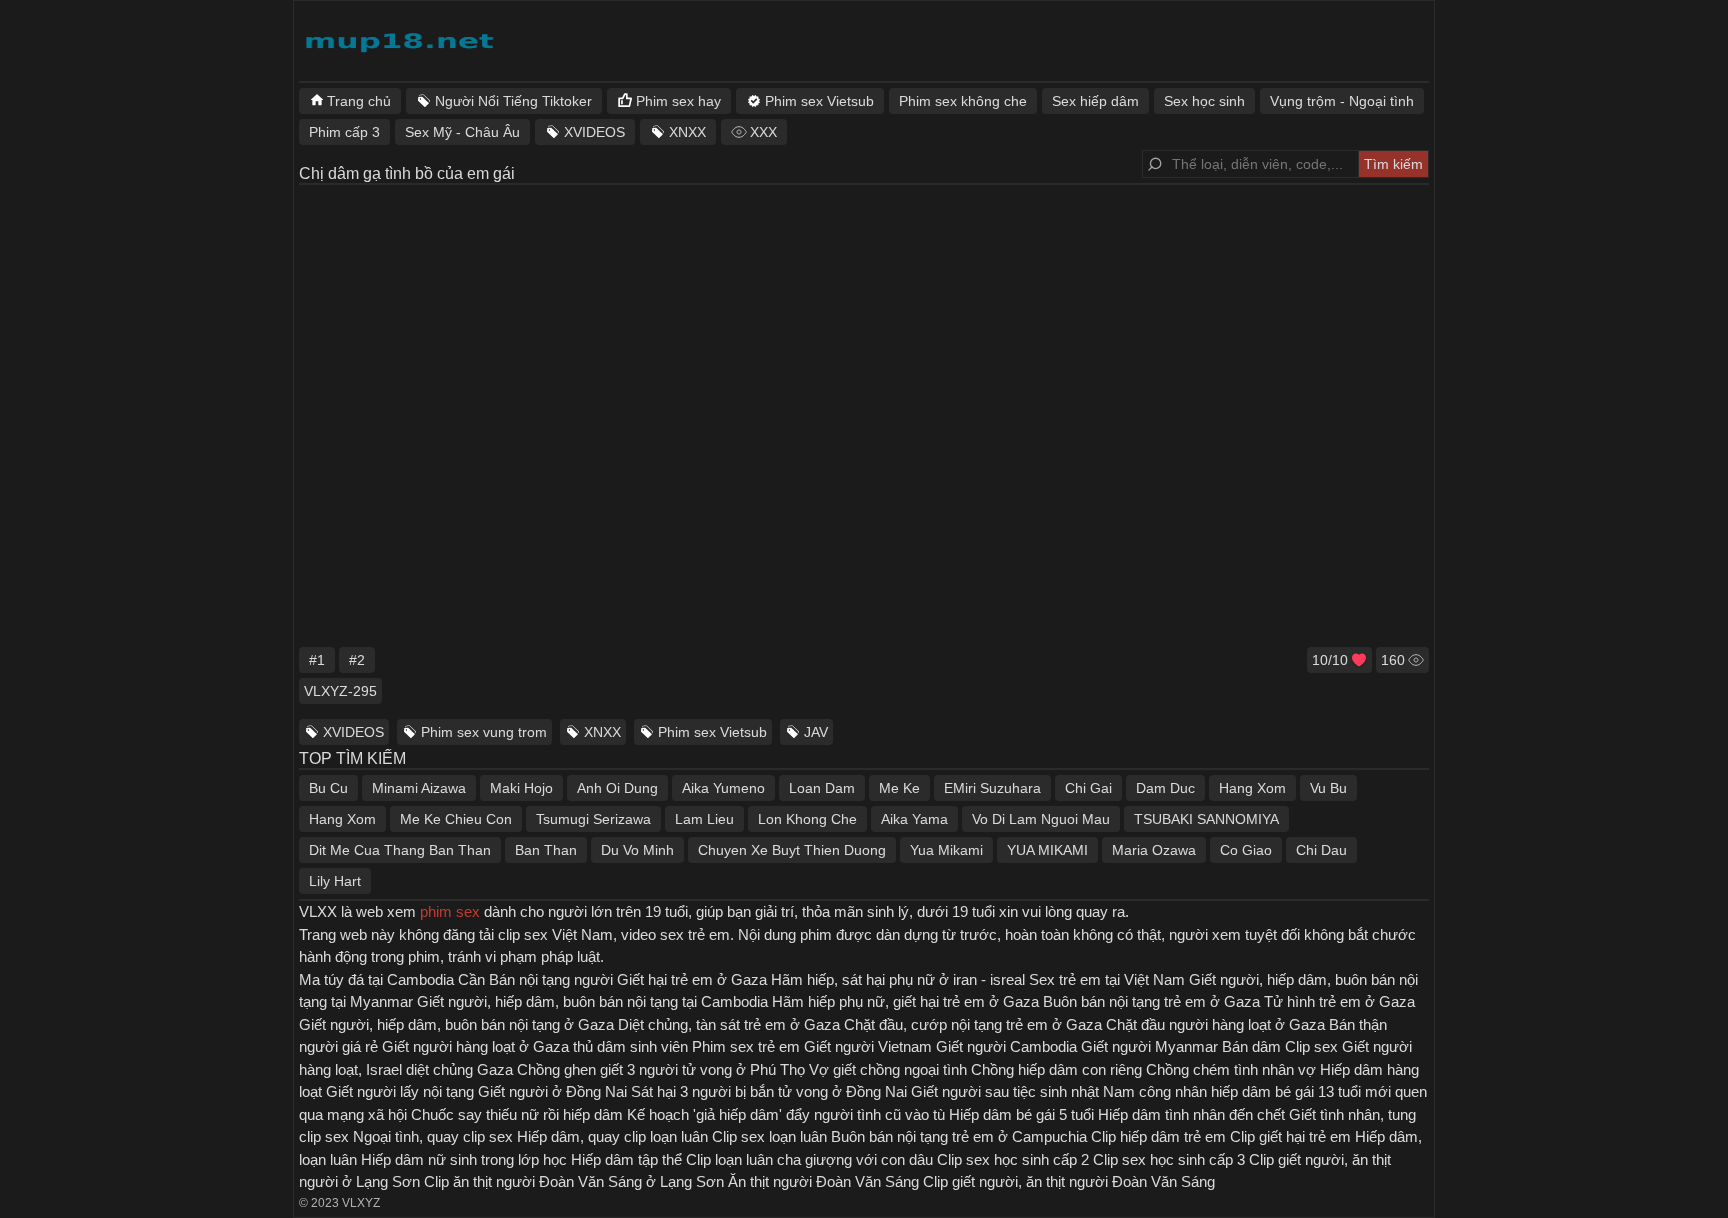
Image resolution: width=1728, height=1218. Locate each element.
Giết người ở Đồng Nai (552, 1091)
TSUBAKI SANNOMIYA (1206, 819)
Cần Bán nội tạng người (535, 979)
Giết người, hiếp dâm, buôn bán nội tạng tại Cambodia (592, 1001)
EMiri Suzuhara (992, 788)
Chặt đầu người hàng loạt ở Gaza (1215, 1024)
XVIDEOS (353, 732)
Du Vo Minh (637, 850)
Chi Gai (1088, 788)
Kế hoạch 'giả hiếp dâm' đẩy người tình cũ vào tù (786, 1114)
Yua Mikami (946, 850)
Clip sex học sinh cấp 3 (1169, 1159)
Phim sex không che (963, 101)
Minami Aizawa (419, 788)
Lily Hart (335, 881)
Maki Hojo (521, 788)
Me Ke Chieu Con (456, 819)
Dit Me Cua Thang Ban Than (400, 850)
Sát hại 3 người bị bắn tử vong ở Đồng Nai (769, 1091)
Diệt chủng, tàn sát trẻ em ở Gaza (729, 1024)
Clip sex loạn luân (769, 1136)
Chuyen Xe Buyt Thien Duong (792, 850)
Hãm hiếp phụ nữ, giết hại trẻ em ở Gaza (905, 1001)
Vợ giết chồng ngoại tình (888, 1069)
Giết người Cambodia (1006, 1046)
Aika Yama (914, 819)
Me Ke (899, 788)
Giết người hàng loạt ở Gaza (475, 1046)
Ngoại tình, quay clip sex (433, 1136)
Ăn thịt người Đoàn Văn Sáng (823, 1181)
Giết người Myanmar (1149, 1046)
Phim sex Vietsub (712, 732)
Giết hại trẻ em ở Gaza (692, 979)
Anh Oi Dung (617, 788)
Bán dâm (1251, 1046)
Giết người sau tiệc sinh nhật (1005, 1091)
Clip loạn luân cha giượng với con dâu (809, 1159)
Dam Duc (1165, 788)
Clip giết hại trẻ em (1290, 1136)
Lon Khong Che (807, 819)
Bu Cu (328, 788)
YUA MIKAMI (1047, 850)
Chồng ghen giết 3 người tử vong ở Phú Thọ (661, 1069)
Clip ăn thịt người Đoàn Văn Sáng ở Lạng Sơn (574, 1181)
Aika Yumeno (723, 788)
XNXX (602, 732)
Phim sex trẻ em (746, 1046)
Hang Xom (1252, 788)
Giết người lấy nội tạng (400, 1091)
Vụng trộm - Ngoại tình (1342, 101)
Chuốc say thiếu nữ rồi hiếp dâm (517, 1114)
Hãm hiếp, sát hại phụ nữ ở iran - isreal (898, 979)
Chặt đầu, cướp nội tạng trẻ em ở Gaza (973, 1024)
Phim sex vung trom (484, 732)
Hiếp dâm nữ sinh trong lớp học (464, 1159)
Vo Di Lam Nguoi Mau (1041, 819)
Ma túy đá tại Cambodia (376, 979)
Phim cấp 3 (344, 132)
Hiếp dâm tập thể (626, 1159)
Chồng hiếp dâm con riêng (1056, 1069)
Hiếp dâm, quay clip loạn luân (612, 1136)
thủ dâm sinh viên (630, 1046)
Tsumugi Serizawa (593, 819)
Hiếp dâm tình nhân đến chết (1191, 1114)
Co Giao (1246, 850)
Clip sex (1311, 1046)
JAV (816, 732)
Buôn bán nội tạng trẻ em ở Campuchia (959, 1136)
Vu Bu (1328, 788)
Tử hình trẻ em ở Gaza (1339, 1001)
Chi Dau (1321, 850)
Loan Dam (822, 788)
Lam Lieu (704, 819)
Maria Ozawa (1154, 850)
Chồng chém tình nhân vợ (1231, 1069)
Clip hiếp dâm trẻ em (1158, 1136)
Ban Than (546, 850)
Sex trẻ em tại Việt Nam (1107, 979)
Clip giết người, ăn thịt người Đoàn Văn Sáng (1069, 1181)
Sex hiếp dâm (1095, 101)
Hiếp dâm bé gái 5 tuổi (1021, 1114)
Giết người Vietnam (868, 1046)
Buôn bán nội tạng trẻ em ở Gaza (1151, 1001)
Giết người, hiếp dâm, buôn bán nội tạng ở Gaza (456, 1024)
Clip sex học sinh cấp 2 (1013, 1159)
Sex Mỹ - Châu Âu (462, 132)
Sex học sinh (1204, 101)
